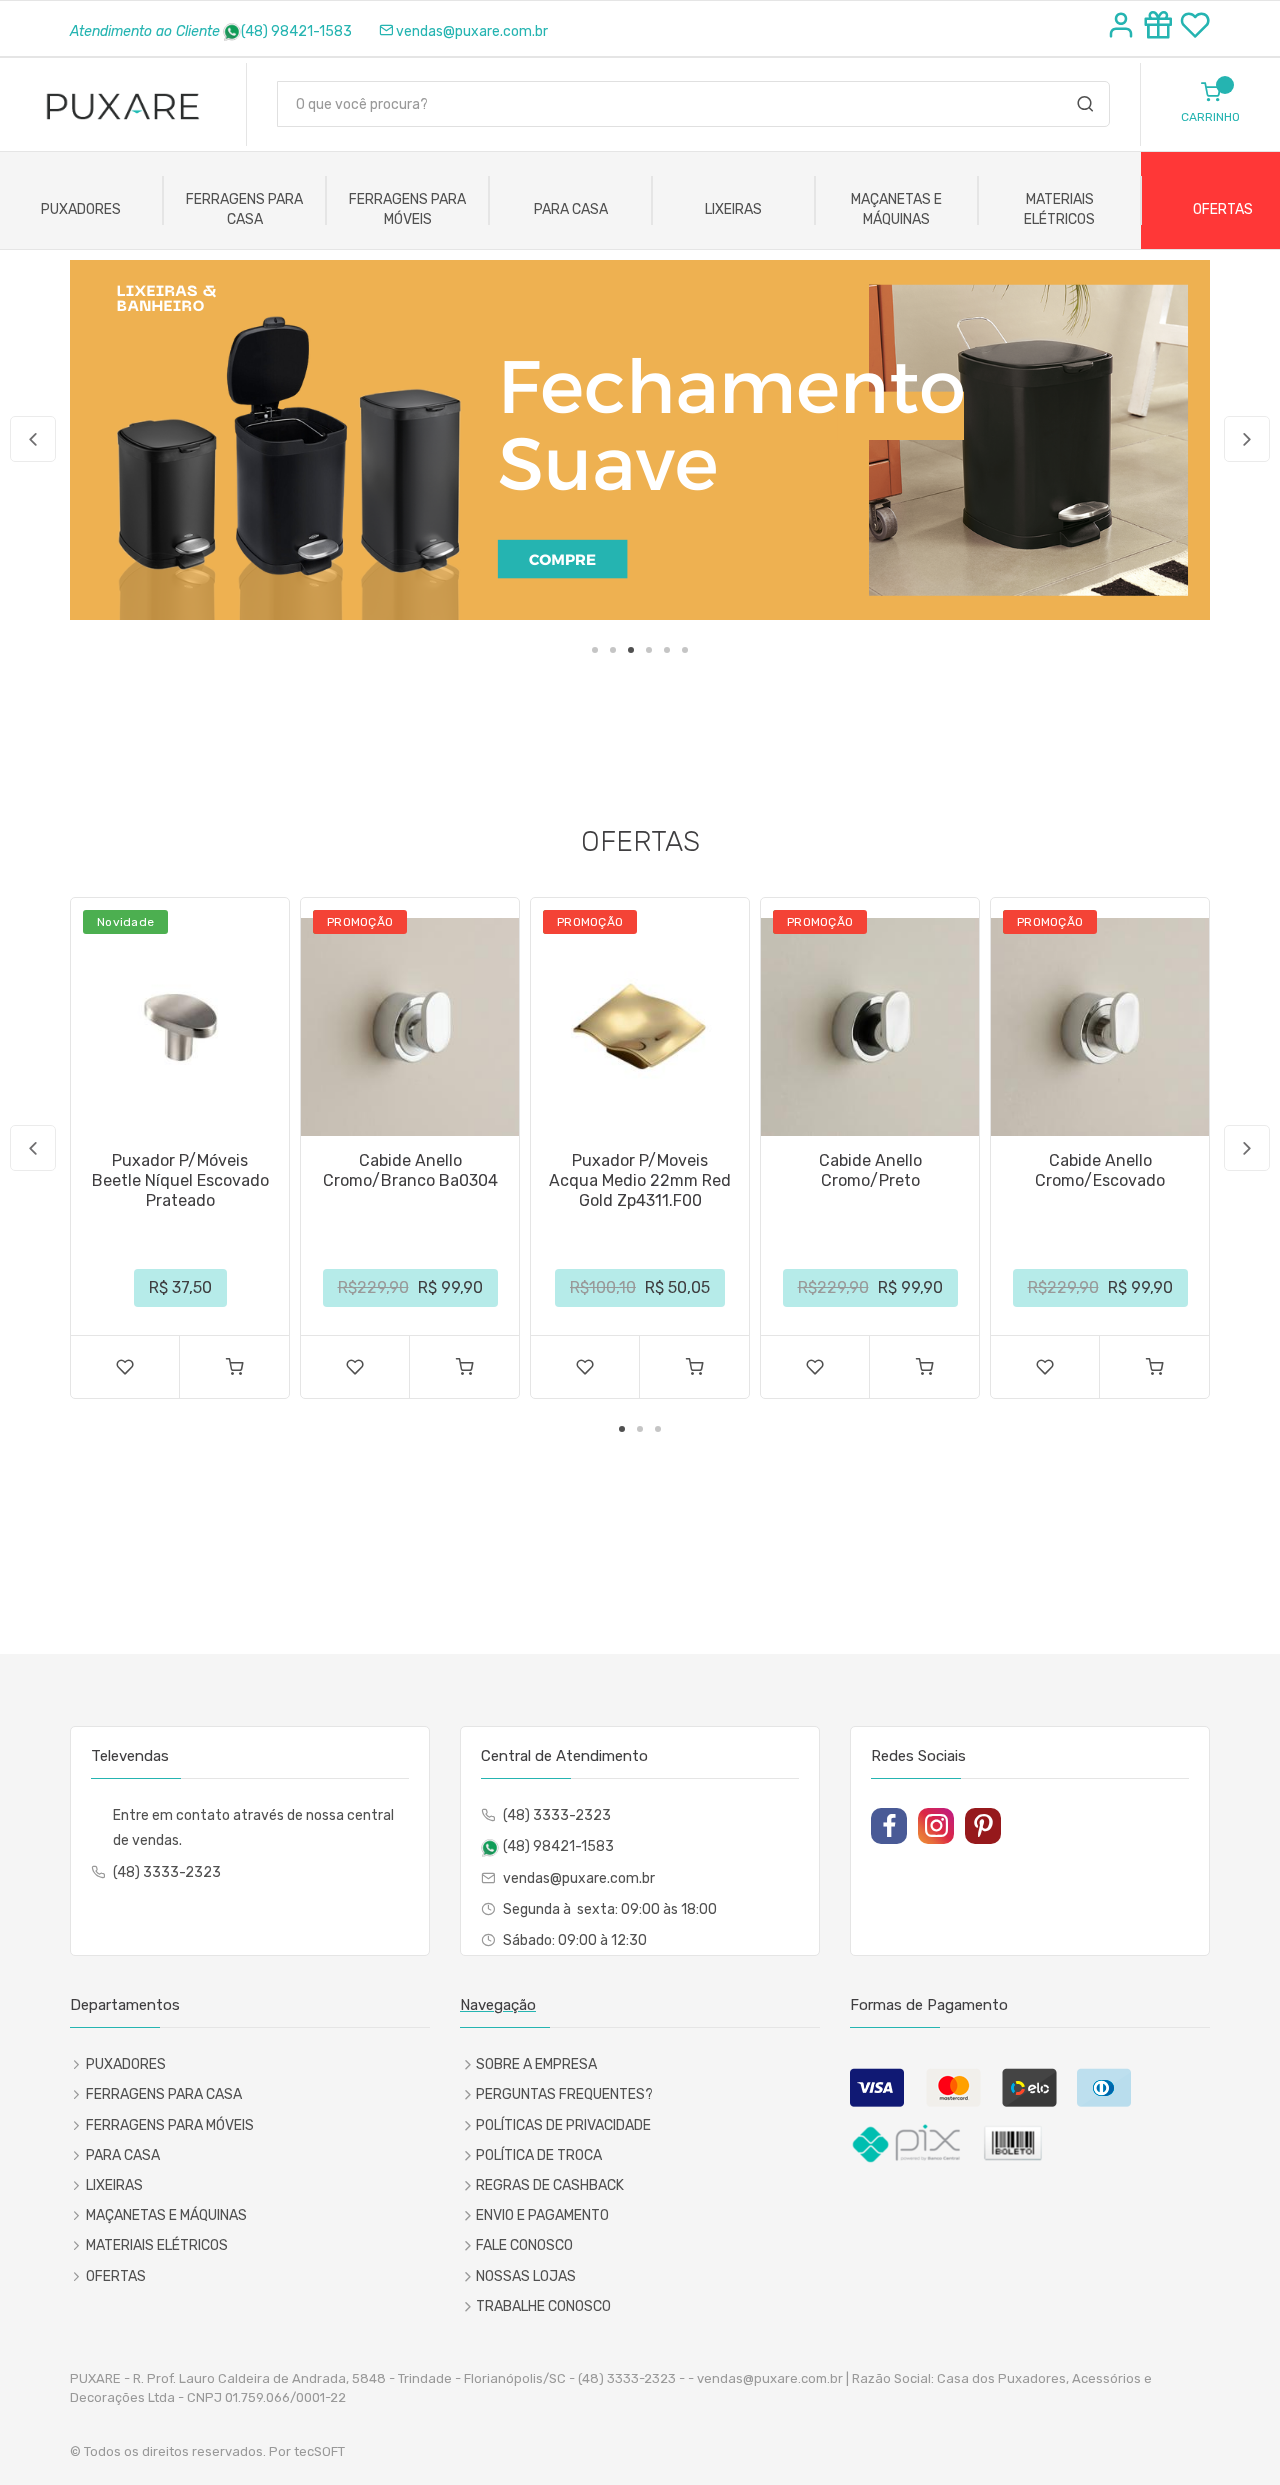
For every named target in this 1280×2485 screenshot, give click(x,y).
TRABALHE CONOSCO (543, 2306)
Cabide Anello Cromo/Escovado (1100, 1170)
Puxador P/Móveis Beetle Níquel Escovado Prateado (180, 1180)
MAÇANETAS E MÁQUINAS (896, 209)
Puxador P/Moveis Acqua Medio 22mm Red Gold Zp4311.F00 (640, 1180)
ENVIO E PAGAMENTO (542, 2215)
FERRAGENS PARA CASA (244, 209)
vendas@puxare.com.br (472, 31)
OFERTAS (116, 2276)
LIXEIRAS (733, 209)
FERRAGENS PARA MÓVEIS (407, 209)
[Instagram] (936, 1826)
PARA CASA (571, 209)
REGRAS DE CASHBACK (550, 2185)
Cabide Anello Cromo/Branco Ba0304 (410, 1170)
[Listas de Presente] (1161, 28)
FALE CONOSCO (524, 2245)
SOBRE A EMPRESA (536, 2064)
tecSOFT (319, 2451)
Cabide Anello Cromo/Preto (870, 1170)
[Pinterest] (983, 1826)
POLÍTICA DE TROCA (539, 2155)
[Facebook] (889, 1826)
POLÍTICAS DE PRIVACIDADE (563, 2125)
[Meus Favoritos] (1195, 28)
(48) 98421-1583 (296, 31)
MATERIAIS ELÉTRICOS (1059, 209)
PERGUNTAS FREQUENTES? (564, 2094)
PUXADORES (81, 209)
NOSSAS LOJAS (526, 2276)
